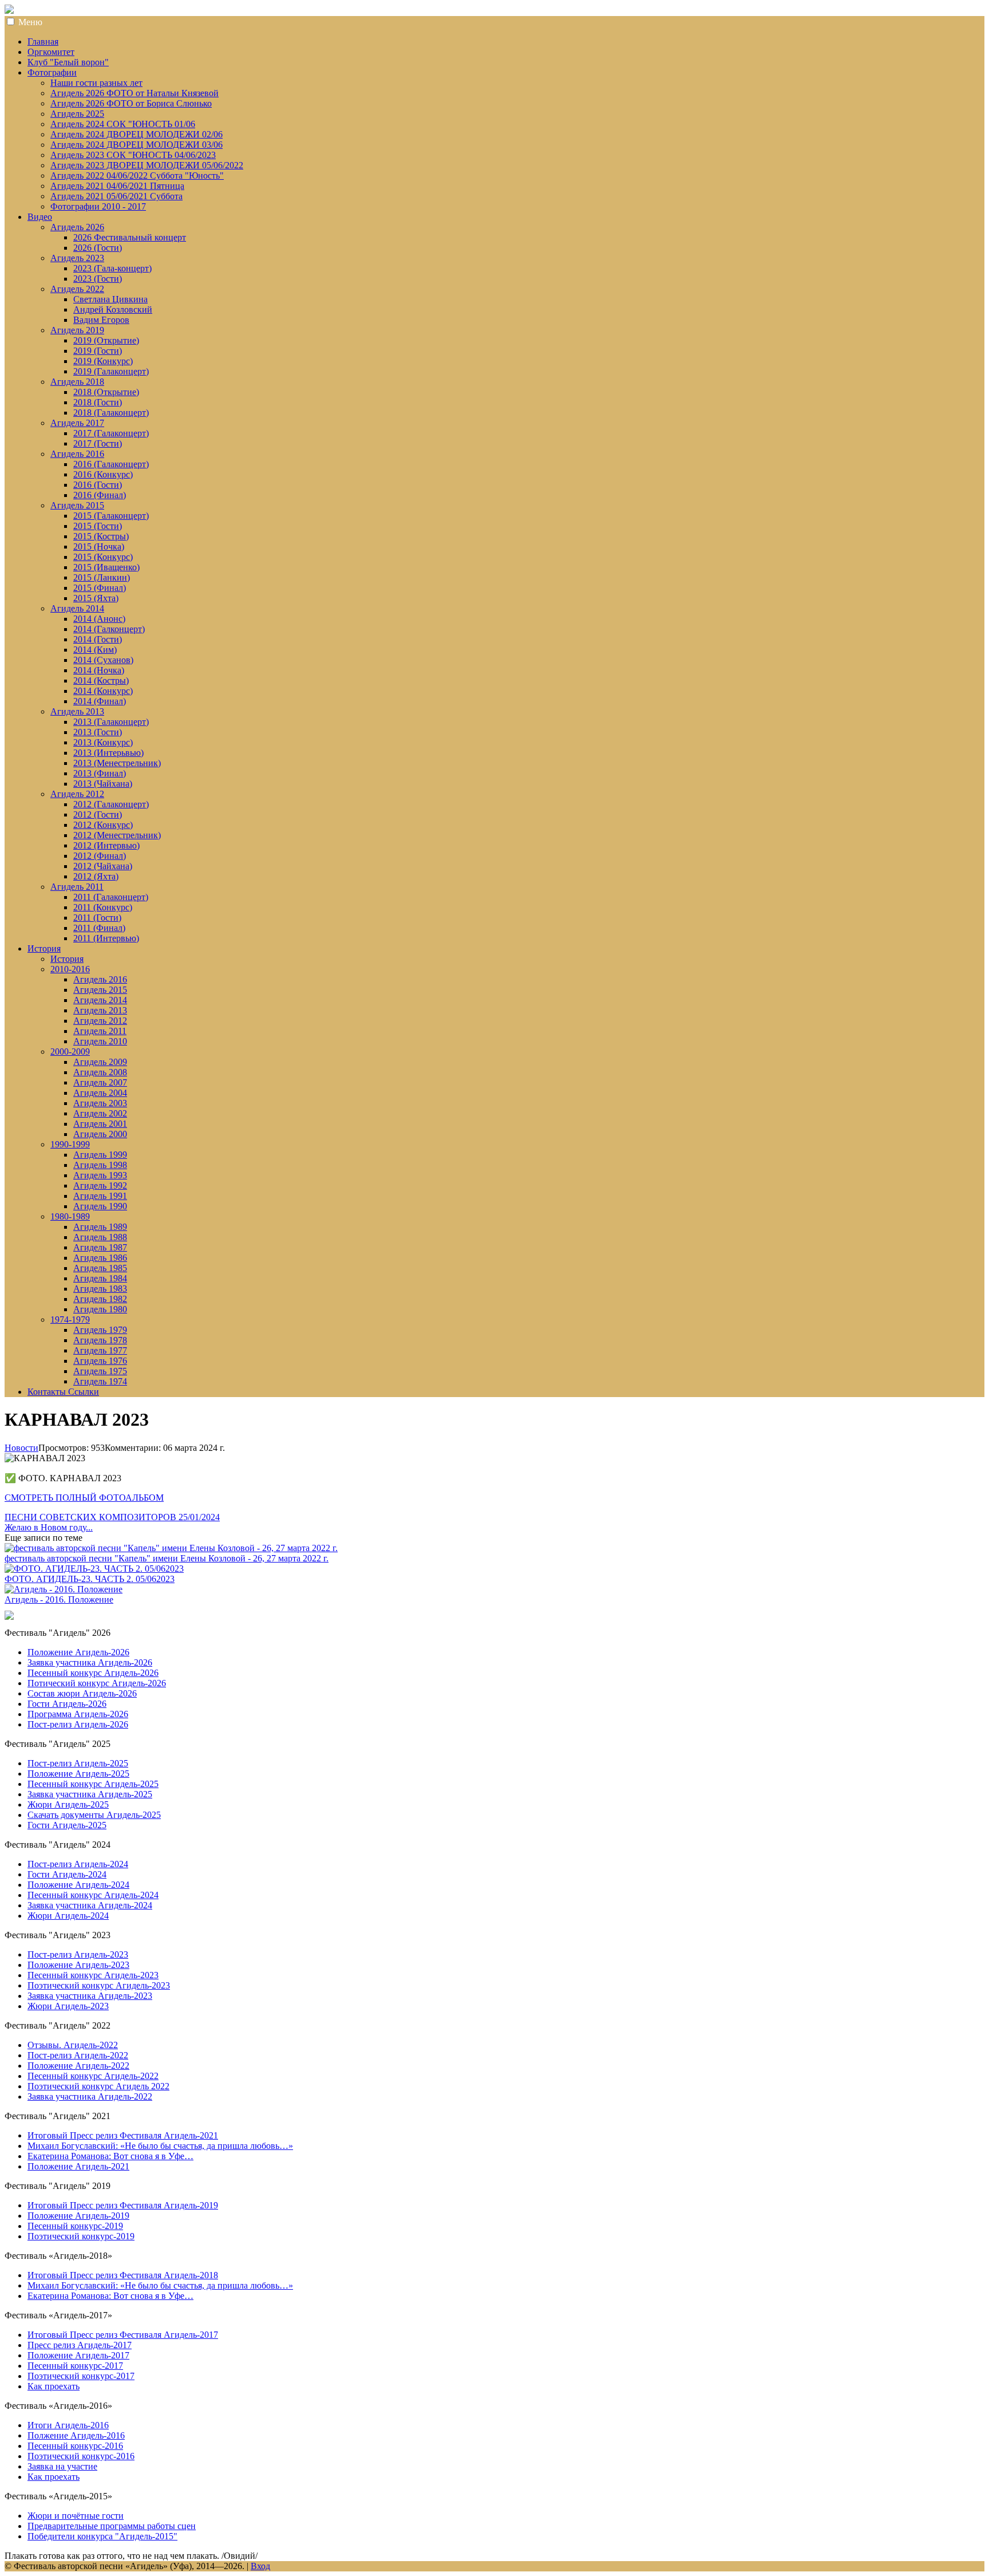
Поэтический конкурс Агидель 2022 (98, 2086)
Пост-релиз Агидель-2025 (78, 1763)
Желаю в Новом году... (49, 1527)
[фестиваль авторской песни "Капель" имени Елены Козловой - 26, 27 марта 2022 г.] (171, 1548)
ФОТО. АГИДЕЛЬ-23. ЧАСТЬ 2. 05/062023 (90, 1579)
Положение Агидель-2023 (78, 1965)
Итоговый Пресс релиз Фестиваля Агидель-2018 (123, 2275)
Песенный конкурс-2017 (75, 2366)
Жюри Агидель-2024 (68, 1916)
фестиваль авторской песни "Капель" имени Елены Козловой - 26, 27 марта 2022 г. (167, 1558)
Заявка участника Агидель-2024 (90, 1905)
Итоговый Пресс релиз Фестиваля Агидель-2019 (123, 2205)
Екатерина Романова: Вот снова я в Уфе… (110, 2156)
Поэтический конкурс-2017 (81, 2376)
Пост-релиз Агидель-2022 (78, 2055)
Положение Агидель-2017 (78, 2355)
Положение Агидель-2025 (78, 1774)
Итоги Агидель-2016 (68, 2425)
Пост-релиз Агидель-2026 (78, 1724)
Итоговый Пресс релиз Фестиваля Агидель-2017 (123, 2335)
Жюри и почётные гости (76, 2516)
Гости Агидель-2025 (67, 1825)
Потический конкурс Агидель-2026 (97, 1683)
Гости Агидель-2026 (67, 1704)
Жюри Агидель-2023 (68, 2006)
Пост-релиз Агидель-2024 (78, 1864)
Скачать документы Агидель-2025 (94, 1815)
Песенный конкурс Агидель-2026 (93, 1673)
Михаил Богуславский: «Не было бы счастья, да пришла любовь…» (160, 2146)
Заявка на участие (62, 2466)
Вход (260, 2566)
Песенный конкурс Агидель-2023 (93, 1975)
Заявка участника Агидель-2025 (90, 1794)
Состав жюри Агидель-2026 (82, 1693)
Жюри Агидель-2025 (68, 1804)
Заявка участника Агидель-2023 (90, 1996)
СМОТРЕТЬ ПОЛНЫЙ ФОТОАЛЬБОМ (84, 1498)
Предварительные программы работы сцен (112, 2526)
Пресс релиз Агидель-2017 (80, 2345)
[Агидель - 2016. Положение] (64, 1589)
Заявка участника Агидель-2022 (90, 2096)
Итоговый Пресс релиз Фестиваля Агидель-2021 (123, 2135)
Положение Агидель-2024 (78, 1885)
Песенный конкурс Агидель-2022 (93, 2076)
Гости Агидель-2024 (67, 1874)
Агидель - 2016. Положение (59, 1599)
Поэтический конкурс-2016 (81, 2456)
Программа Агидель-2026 (78, 1714)
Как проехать (54, 2386)
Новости (21, 1448)
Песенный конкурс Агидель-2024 (93, 1895)
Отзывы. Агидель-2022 (73, 2045)
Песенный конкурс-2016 (75, 2446)
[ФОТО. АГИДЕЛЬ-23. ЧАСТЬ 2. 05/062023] (94, 1569)
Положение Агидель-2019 (78, 2216)
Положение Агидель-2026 (78, 1652)
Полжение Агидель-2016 (76, 2435)
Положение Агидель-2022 (78, 2066)
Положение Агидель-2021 (78, 2166)
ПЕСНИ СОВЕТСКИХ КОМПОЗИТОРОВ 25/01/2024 (112, 1517)
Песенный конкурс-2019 (75, 2226)
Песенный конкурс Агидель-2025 (93, 1784)
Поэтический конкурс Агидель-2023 (99, 1985)
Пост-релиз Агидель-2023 (78, 1954)
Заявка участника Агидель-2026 (90, 1662)
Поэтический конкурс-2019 (81, 2236)
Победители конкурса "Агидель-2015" (102, 2536)
